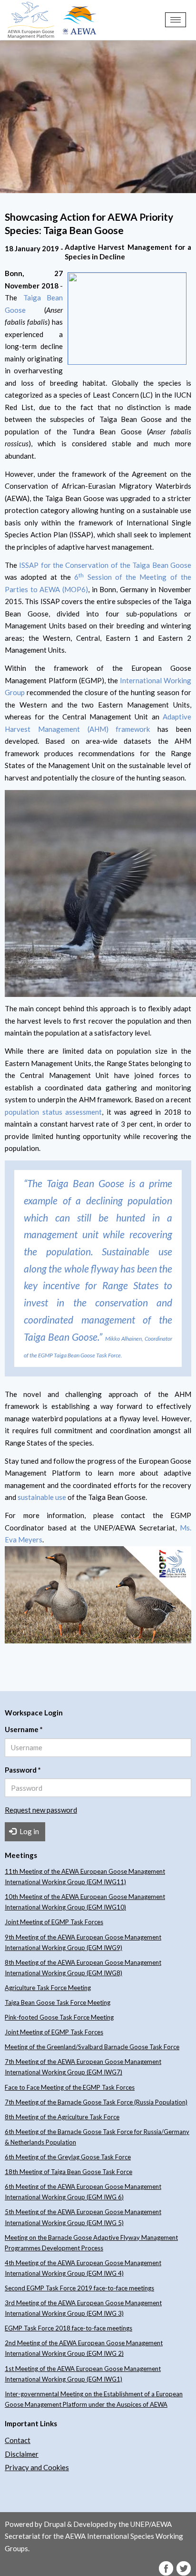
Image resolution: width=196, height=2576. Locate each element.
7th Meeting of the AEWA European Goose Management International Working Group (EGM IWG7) (83, 2067)
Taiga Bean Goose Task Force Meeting (58, 2002)
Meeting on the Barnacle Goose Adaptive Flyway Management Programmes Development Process (91, 2243)
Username (24, 1729)
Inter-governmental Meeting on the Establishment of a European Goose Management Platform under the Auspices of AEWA (94, 2399)
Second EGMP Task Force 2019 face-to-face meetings (79, 2288)
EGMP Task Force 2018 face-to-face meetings (69, 2328)
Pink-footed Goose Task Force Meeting (59, 2017)
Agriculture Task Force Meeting (48, 1988)
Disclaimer (22, 2454)
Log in (29, 1831)
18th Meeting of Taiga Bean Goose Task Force (69, 2172)
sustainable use (42, 1497)
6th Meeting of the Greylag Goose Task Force (68, 2157)
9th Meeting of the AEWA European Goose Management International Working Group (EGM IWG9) (83, 1942)
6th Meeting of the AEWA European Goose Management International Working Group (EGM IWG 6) (83, 2192)
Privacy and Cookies (37, 2467)
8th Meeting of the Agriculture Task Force (62, 2117)
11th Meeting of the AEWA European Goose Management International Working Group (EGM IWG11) (85, 1877)
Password (23, 1770)
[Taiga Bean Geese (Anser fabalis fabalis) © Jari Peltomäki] (98, 1595)
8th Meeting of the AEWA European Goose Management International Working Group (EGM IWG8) (83, 1968)
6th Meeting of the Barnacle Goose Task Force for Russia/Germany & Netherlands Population (97, 2137)
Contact (18, 2440)
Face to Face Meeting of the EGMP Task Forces (70, 2087)
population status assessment (53, 1112)
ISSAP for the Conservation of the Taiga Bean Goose (105, 565)
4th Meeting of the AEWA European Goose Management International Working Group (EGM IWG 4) (83, 2268)
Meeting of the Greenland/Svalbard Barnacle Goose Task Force (92, 2047)
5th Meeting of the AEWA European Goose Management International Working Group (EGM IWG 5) (83, 2217)
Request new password (41, 1810)
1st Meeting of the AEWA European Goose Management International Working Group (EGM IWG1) (83, 2374)
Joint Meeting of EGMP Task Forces (54, 1922)
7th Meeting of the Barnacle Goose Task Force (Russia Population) (96, 2102)
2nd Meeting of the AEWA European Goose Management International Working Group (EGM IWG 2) (84, 2348)
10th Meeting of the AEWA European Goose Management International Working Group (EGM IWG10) (85, 1902)
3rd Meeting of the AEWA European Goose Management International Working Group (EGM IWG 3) (83, 2308)
